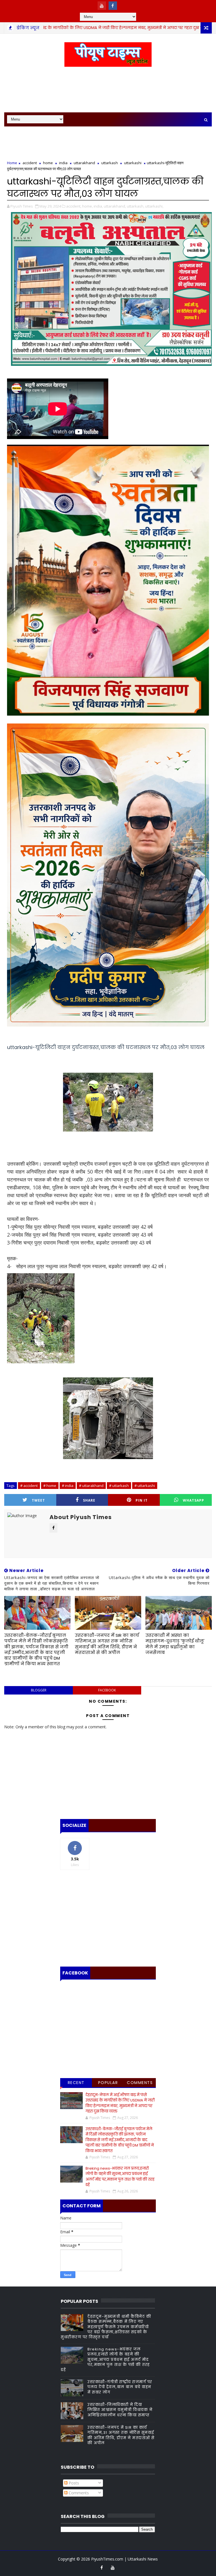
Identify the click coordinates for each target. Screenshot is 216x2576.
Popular (108, 2083)
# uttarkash (119, 1486)
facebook (107, 1690)
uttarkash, (136, 206)
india (63, 163)
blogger (39, 1690)
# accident (29, 1486)
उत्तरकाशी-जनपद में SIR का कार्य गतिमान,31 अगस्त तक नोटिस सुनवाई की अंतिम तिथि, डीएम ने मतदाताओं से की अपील (107, 1644)
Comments (140, 2083)
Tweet (38, 1500)
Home (12, 163)
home (185, 28)
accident (30, 163)
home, (87, 206)
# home (50, 1486)
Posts (73, 2483)
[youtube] (102, 6)
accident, (74, 206)
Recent (76, 2083)
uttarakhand (84, 163)
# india (68, 1486)
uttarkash (110, 163)
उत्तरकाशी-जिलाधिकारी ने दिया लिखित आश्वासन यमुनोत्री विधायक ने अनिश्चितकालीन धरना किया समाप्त (120, 2410)
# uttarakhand (91, 1486)
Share (89, 1500)
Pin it (142, 1500)
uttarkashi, (154, 206)
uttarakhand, (115, 206)
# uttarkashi (145, 1486)
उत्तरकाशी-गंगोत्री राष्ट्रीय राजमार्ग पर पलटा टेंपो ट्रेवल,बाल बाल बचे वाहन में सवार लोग (120, 2387)
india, (98, 206)
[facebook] (113, 6)
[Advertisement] (108, 90)
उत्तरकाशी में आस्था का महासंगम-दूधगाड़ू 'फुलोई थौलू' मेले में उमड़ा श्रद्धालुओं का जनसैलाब (175, 1644)
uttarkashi (133, 163)
